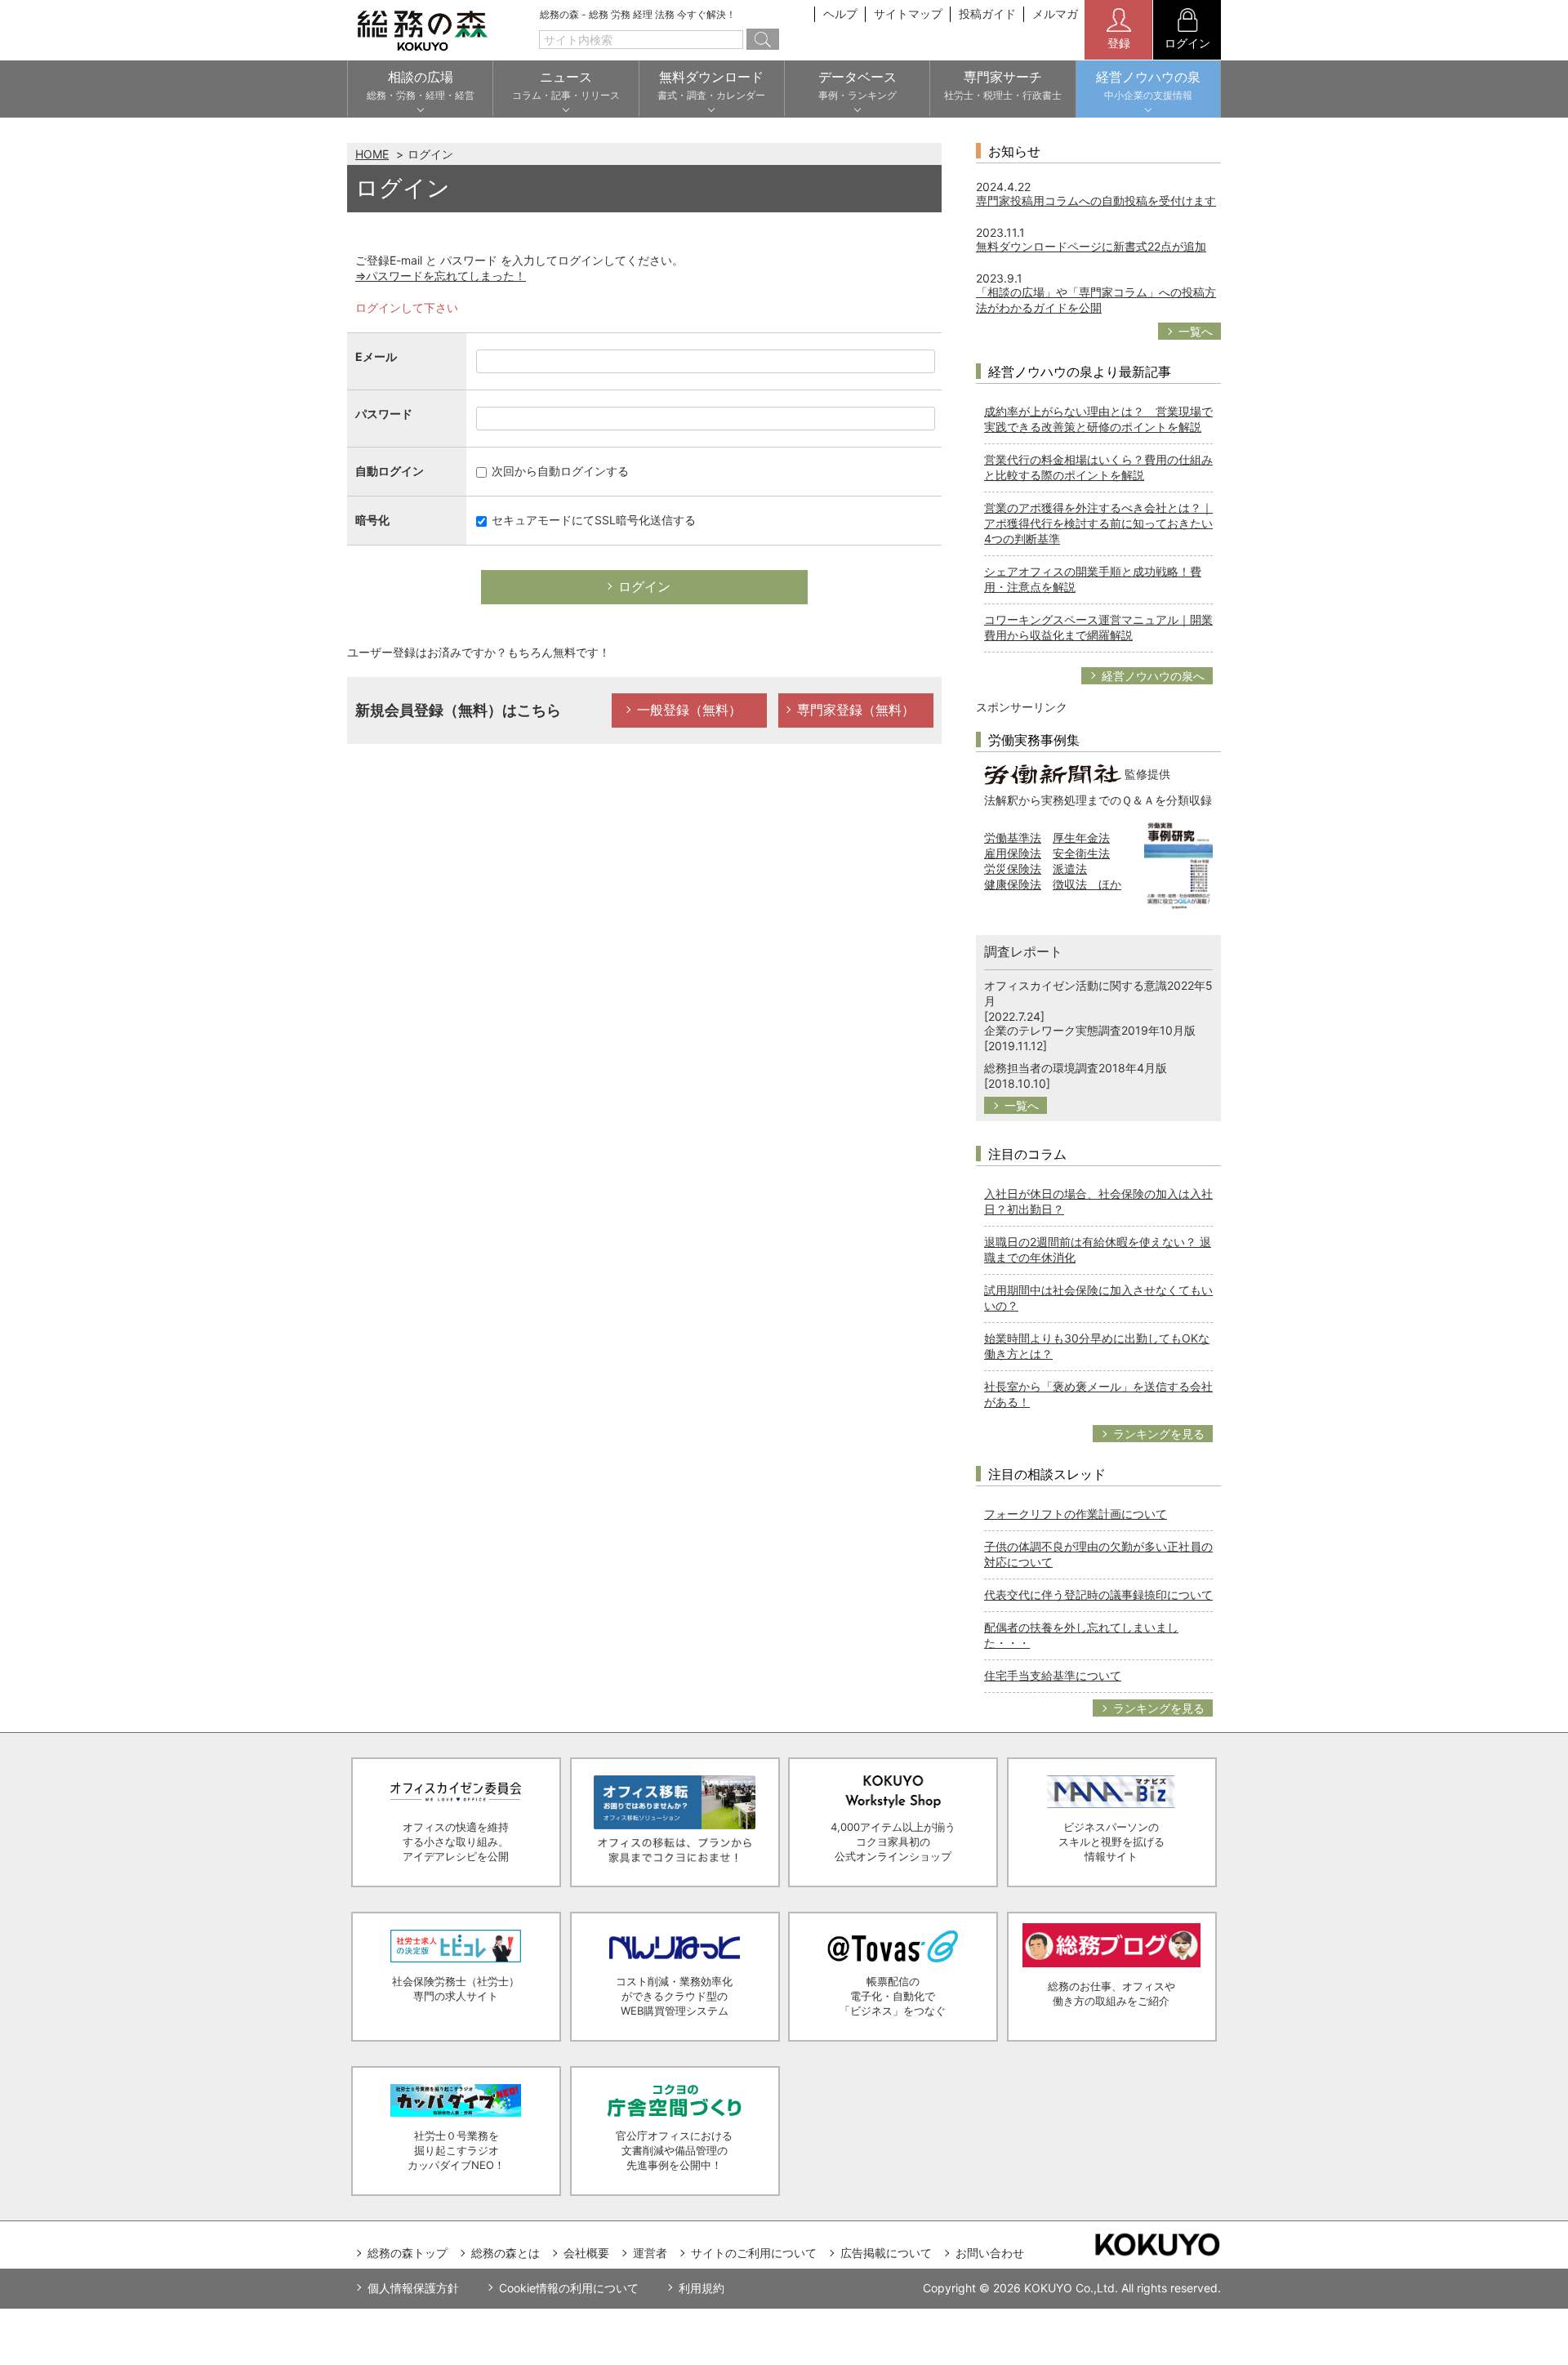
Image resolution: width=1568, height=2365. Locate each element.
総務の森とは (506, 2253)
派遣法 (1070, 869)
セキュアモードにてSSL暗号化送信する (592, 520)
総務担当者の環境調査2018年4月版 (1076, 1068)
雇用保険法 (1013, 853)
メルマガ (1055, 13)
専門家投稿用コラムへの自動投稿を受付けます (1096, 200)
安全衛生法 (1081, 853)
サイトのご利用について (754, 2253)
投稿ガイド (987, 13)
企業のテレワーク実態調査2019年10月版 (1090, 1030)
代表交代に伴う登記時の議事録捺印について (1098, 1594)
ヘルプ (840, 13)
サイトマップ (908, 13)
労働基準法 (1013, 837)
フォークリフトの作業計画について (1076, 1514)
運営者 (650, 2253)
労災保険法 (1013, 869)
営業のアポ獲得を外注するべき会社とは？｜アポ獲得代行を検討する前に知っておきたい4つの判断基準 (1098, 523)
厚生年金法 (1081, 837)
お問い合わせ (990, 2253)
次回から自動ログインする (559, 471)
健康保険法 (1013, 884)
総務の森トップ (408, 2253)
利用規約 (702, 2288)
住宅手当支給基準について (1053, 1675)
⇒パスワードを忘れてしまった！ (441, 276)
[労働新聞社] (1053, 773)
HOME (372, 154)
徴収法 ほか (1087, 884)
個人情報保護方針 (413, 2288)
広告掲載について (886, 2253)
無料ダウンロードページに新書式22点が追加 (1091, 246)
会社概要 (586, 2253)
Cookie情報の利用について (569, 2288)
